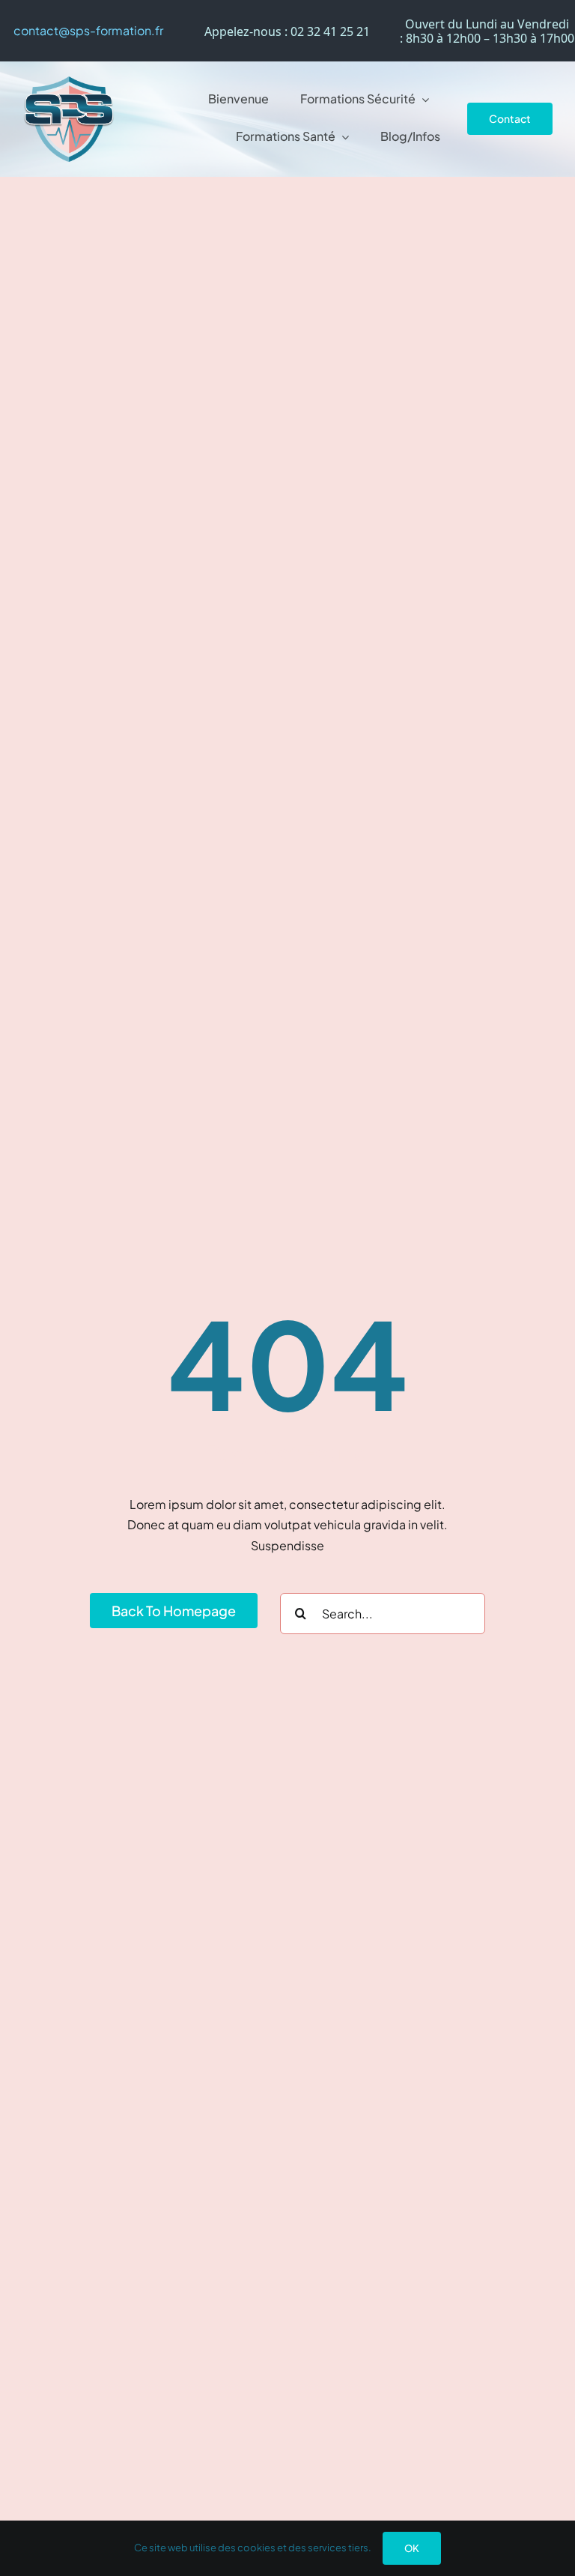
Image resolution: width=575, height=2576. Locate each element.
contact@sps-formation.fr (88, 30)
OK (412, 2548)
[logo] (69, 82)
